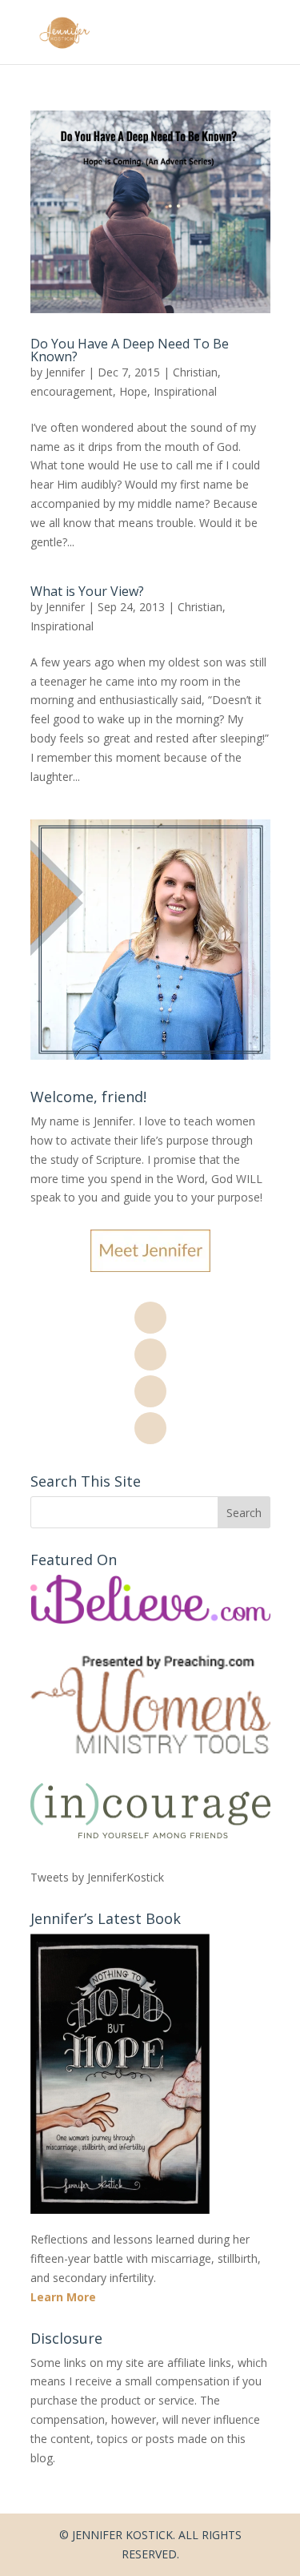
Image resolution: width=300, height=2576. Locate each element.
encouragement (72, 391)
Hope (133, 391)
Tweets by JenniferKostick (97, 1877)
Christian (195, 372)
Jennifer (65, 372)
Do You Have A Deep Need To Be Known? (130, 350)
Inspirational (185, 391)
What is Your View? (87, 591)
